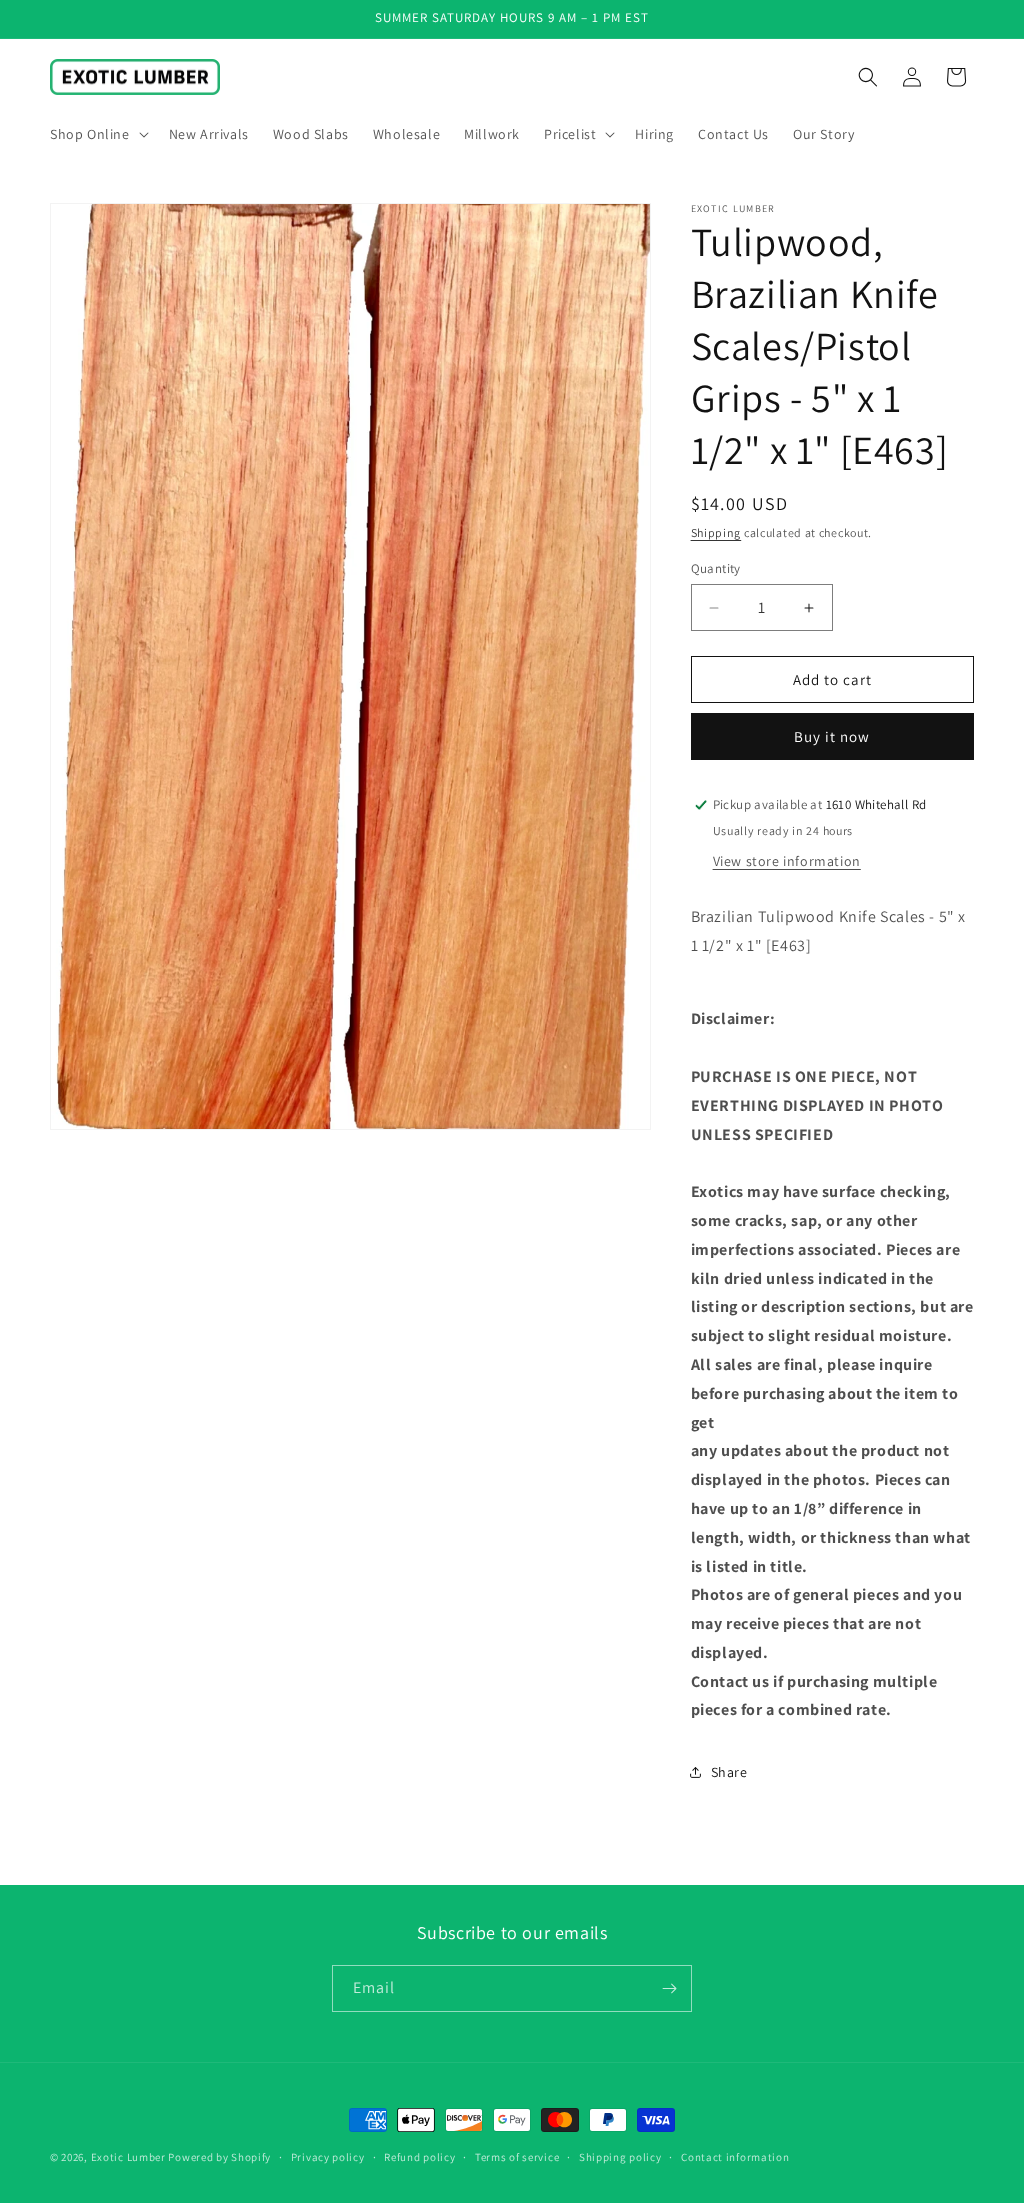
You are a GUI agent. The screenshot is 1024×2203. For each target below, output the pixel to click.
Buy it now (832, 736)
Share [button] (729, 1772)
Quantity (716, 568)
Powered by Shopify (219, 2157)
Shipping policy (620, 2157)
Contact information (735, 2157)
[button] (97, 134)
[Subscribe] (669, 1988)
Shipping (716, 532)
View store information (787, 861)
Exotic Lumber (128, 2157)
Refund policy (419, 2157)
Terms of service (517, 2157)
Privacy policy (328, 2157)
